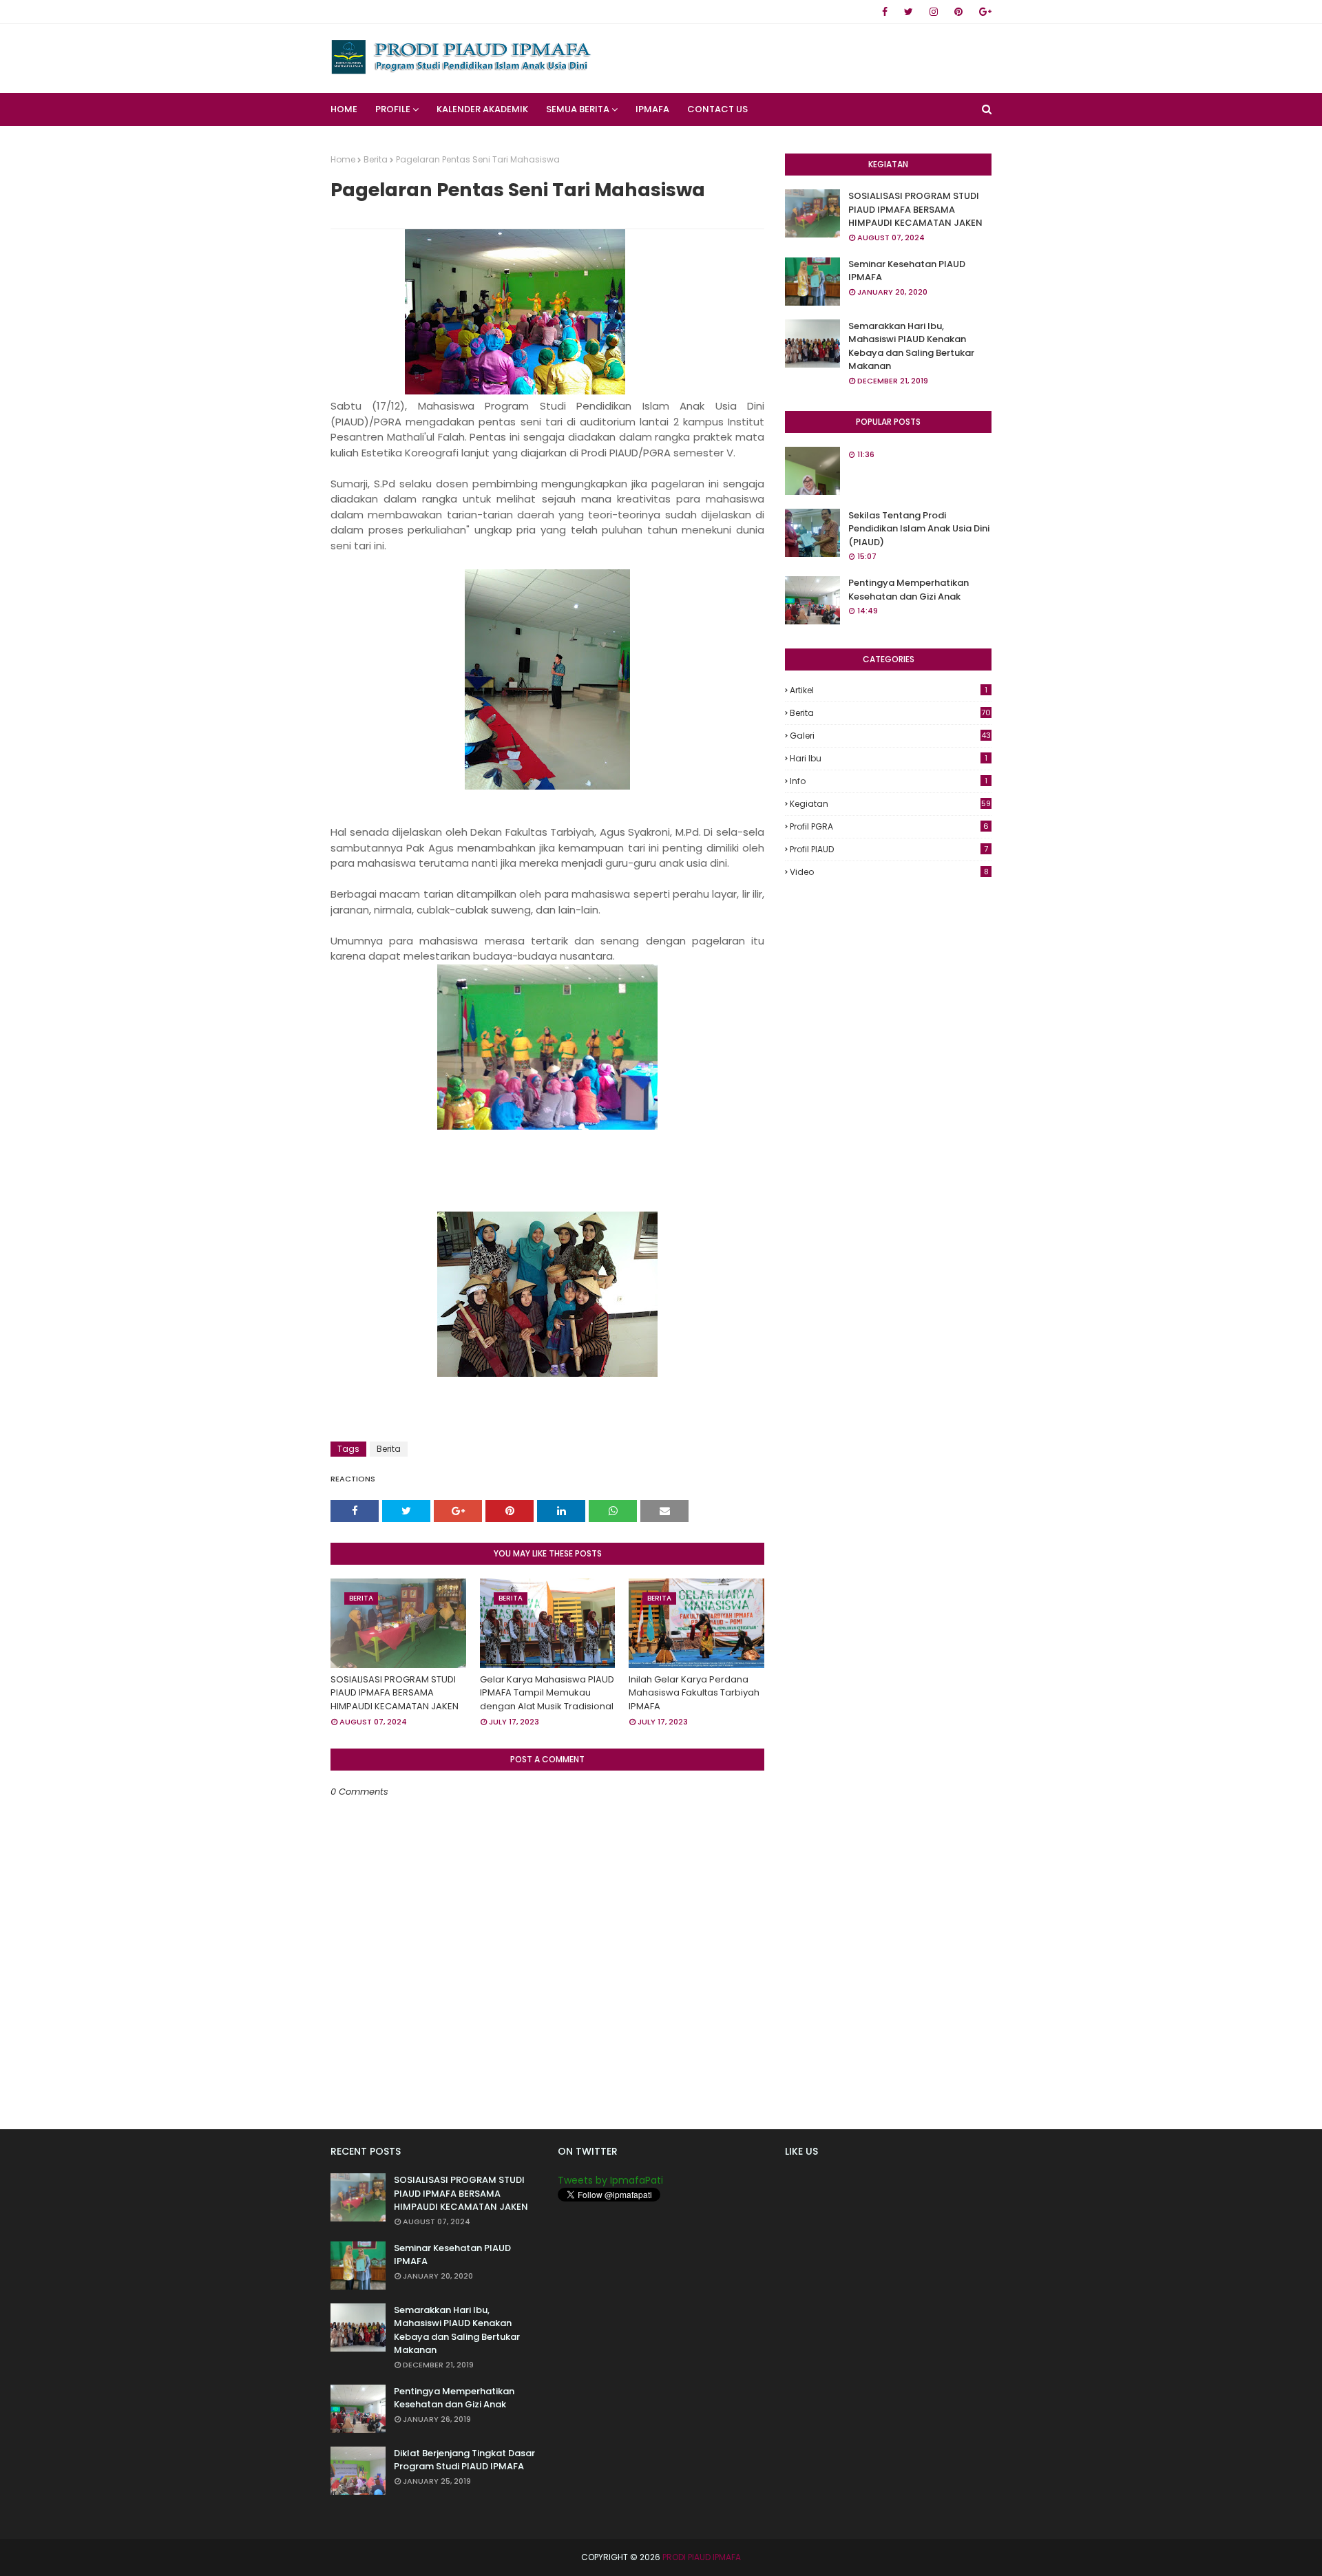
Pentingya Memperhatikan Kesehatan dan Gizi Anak (909, 590)
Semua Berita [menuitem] (578, 109)
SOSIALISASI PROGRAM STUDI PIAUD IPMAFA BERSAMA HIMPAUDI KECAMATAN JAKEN (395, 1693)
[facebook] (885, 12)
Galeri (890, 736)
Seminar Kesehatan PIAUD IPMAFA (907, 271)
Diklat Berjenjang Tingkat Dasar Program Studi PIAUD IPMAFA (464, 2460)
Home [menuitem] (344, 109)
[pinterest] (958, 12)
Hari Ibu (889, 758)
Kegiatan (890, 804)
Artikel (889, 690)
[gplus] (983, 12)
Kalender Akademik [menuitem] (482, 109)
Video (889, 872)
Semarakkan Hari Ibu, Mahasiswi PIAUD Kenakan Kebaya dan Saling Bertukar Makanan (911, 346)
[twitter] (909, 12)
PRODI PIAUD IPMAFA (702, 2557)
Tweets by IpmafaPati (610, 2180)
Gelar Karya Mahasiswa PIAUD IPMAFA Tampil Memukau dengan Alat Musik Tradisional (547, 1693)
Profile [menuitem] (393, 109)
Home (343, 159)
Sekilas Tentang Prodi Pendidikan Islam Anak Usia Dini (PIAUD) (919, 529)
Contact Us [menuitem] (717, 109)
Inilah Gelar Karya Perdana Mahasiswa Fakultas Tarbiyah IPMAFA (694, 1693)
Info (889, 781)
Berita (376, 159)
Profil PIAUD (889, 849)
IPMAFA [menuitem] (652, 109)
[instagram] (934, 12)
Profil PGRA (889, 826)
